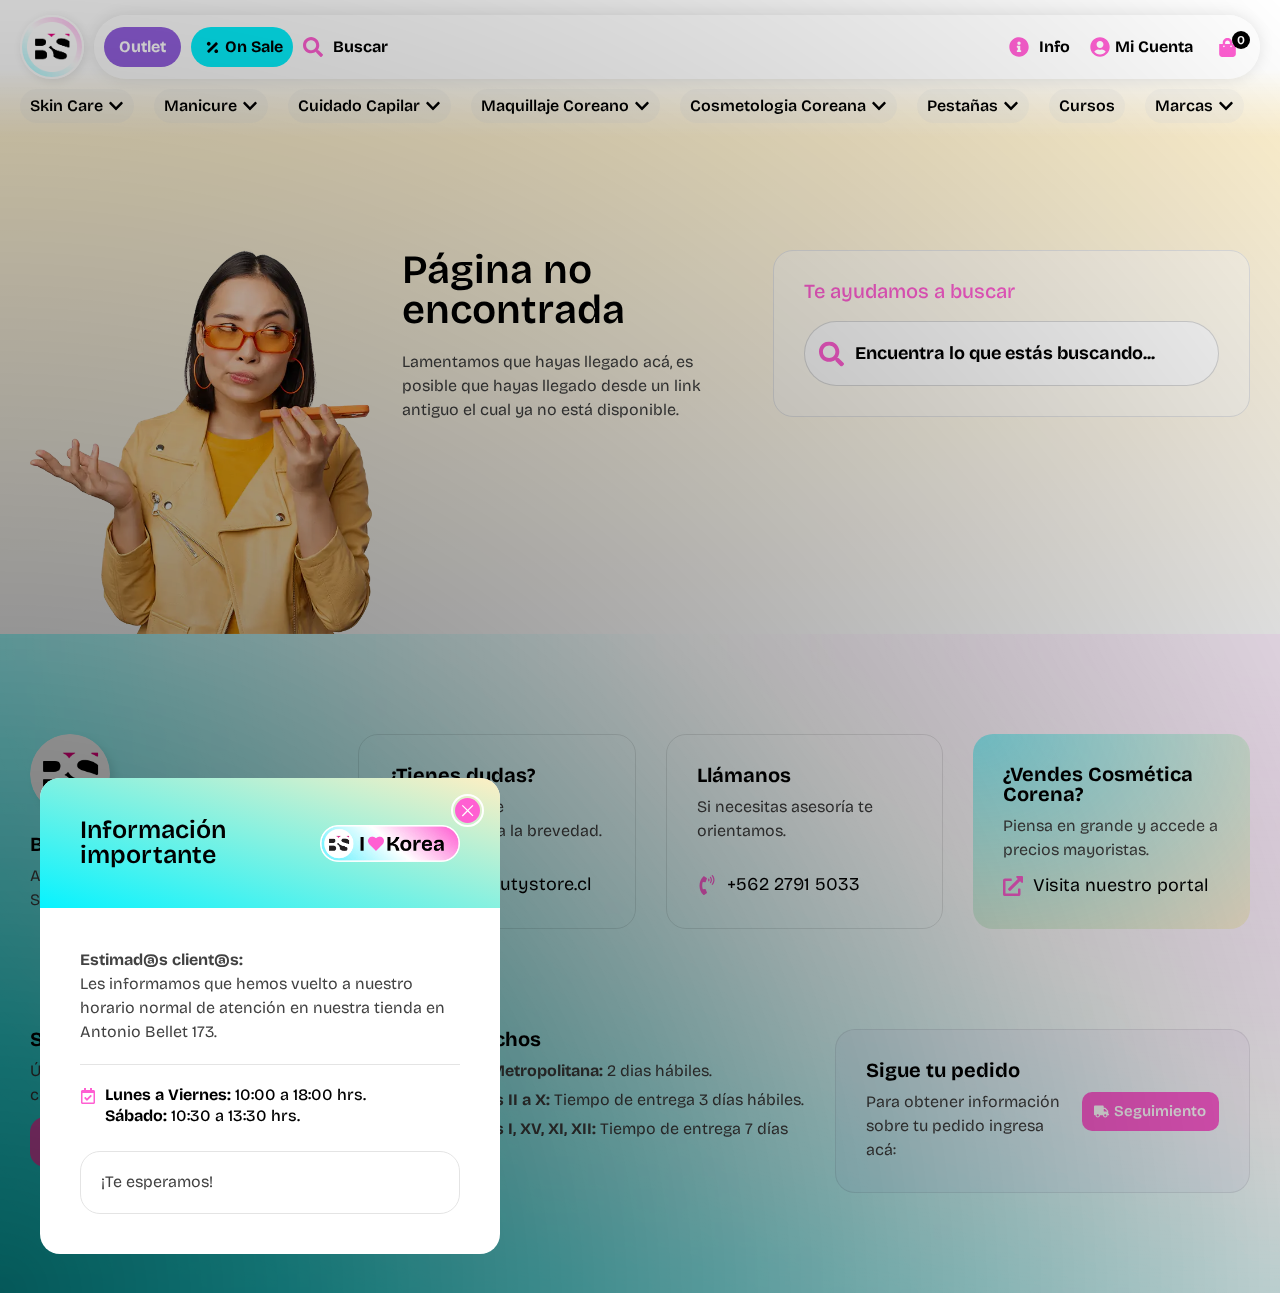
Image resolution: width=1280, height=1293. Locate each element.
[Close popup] (467, 810)
